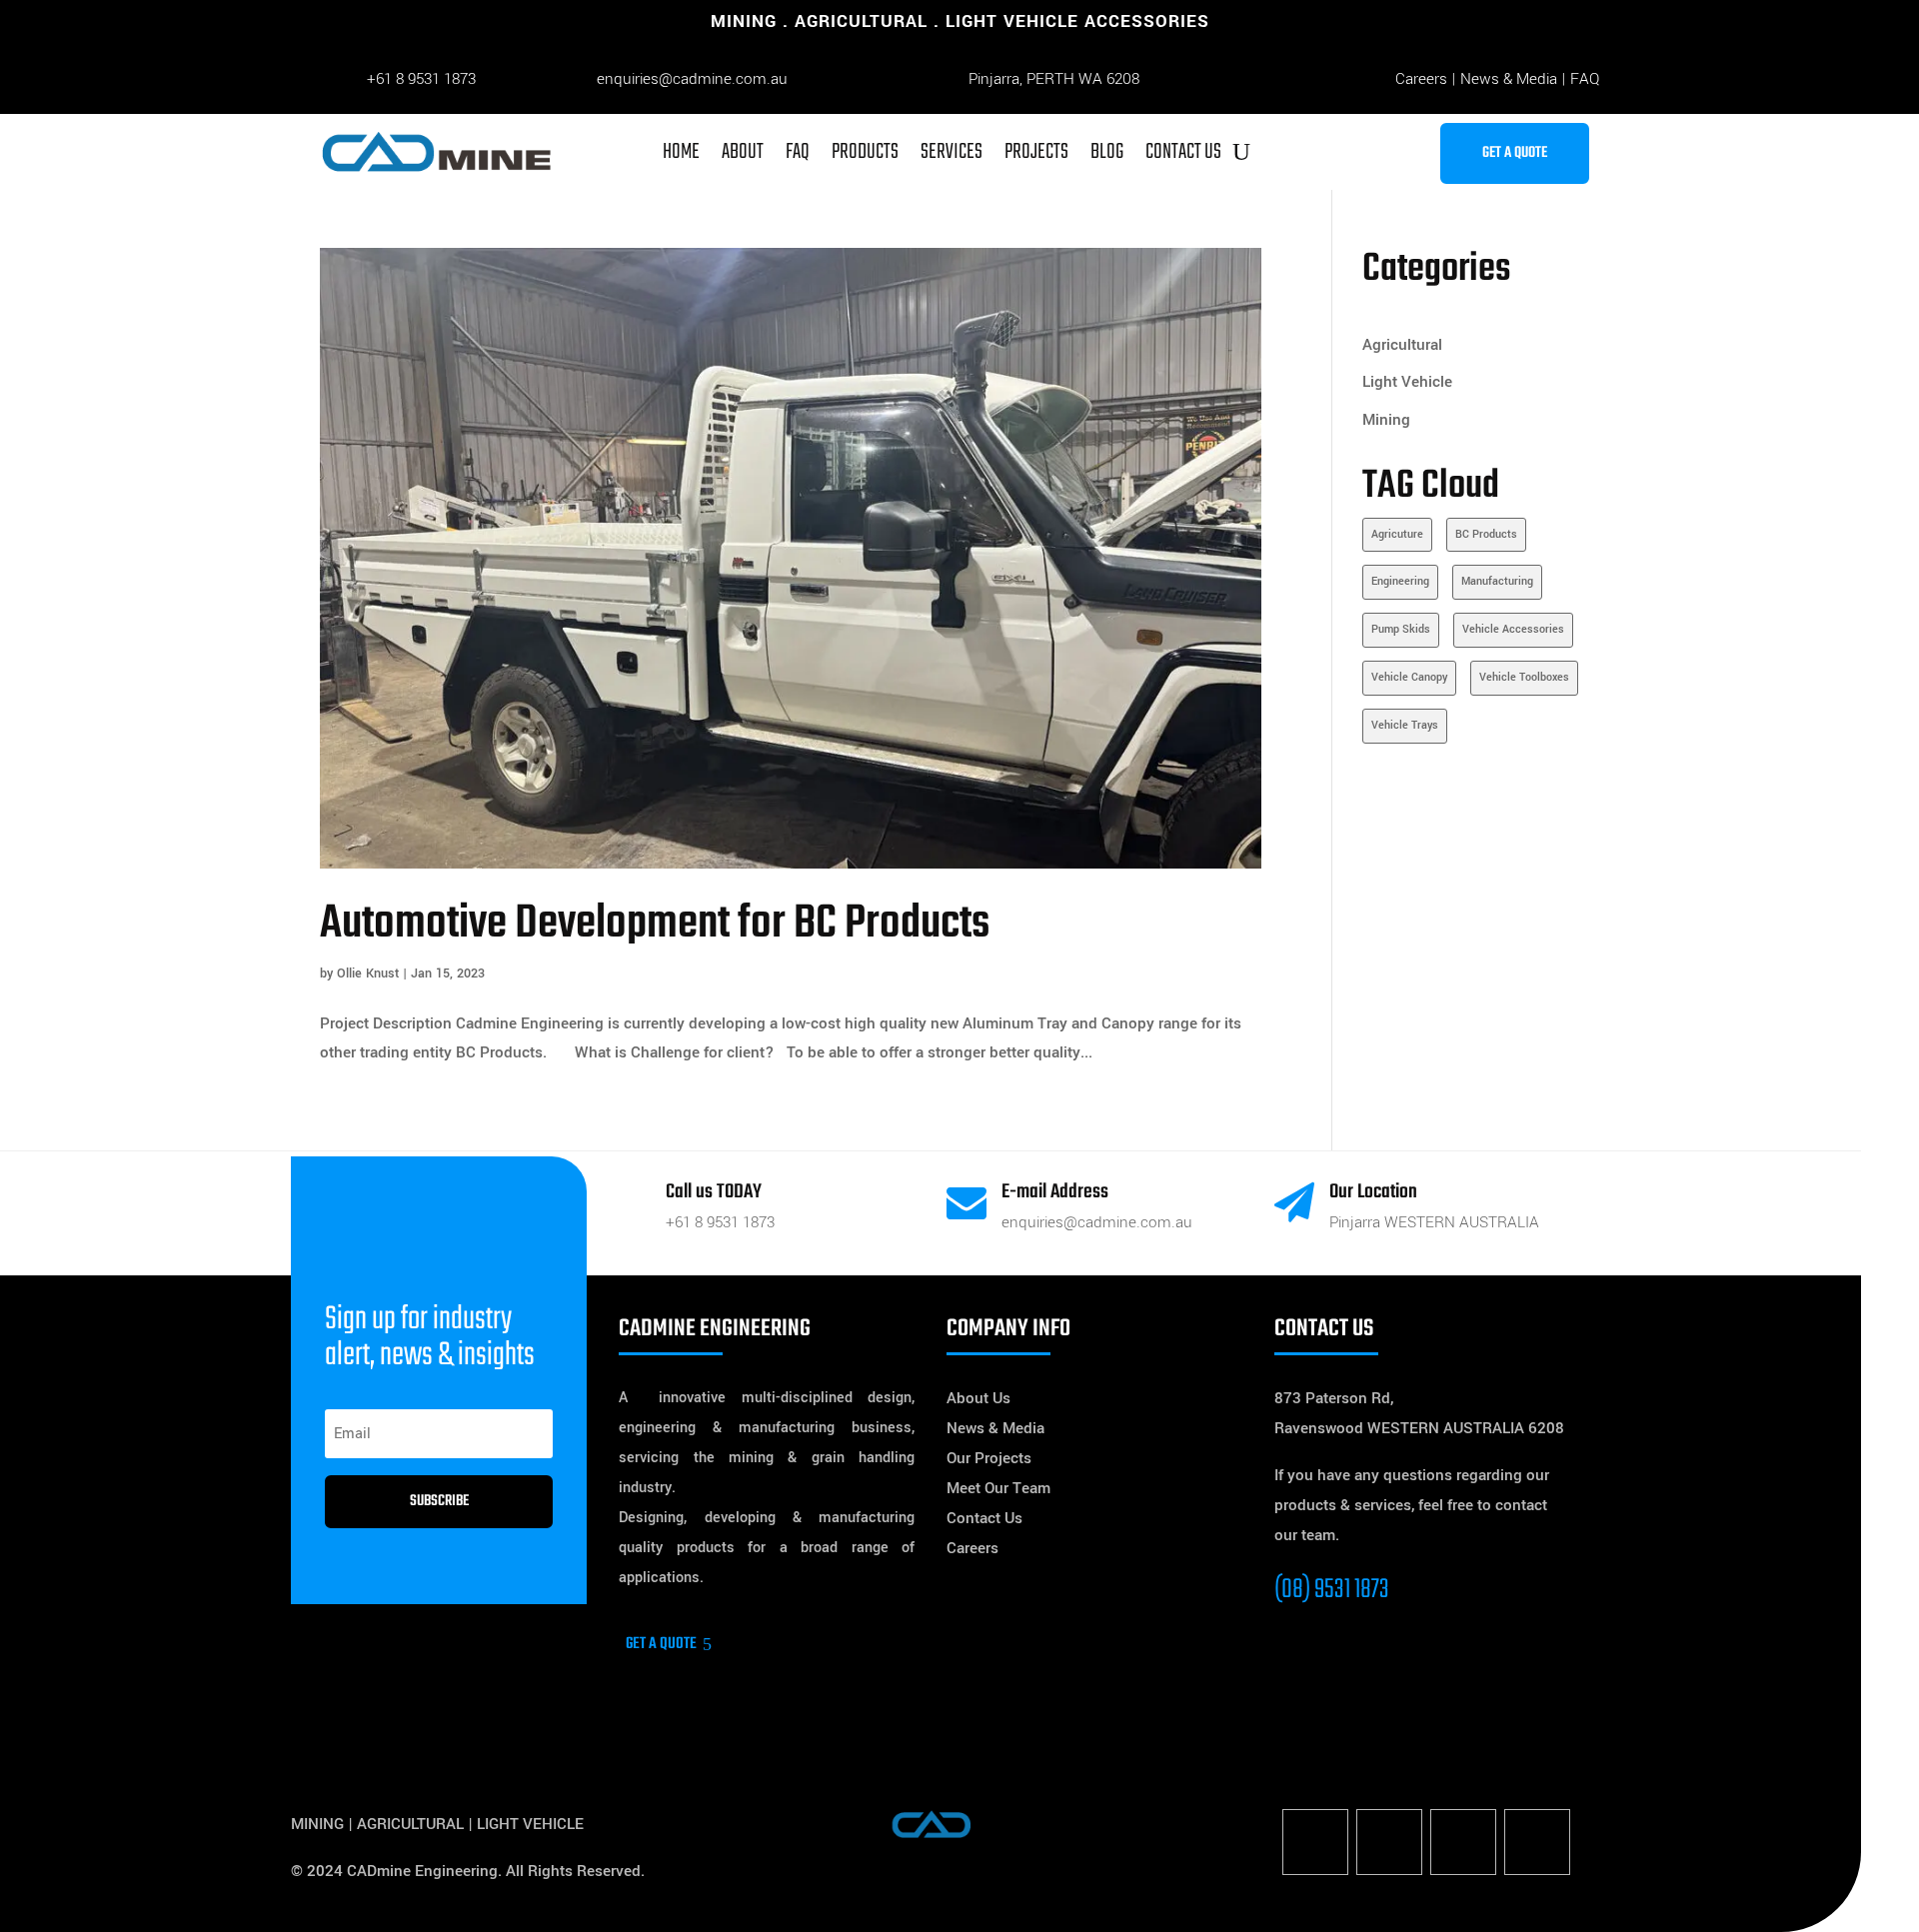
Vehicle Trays (1405, 725)
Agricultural (1402, 345)
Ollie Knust (368, 973)
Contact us (1183, 152)
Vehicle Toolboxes (1524, 677)
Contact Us (984, 1518)
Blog (1107, 152)
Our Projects (989, 1458)
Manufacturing (1497, 581)
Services (952, 152)
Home (681, 152)
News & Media (1509, 79)
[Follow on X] (1389, 1842)
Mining (1386, 420)
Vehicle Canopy (1409, 677)
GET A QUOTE (1515, 153)
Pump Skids (1401, 629)
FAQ (1585, 79)
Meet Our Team (998, 1488)
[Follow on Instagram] (1463, 1842)
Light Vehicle (1407, 382)
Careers (1421, 79)
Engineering (1400, 581)
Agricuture (1397, 534)
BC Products (1486, 534)
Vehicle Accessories (1513, 629)
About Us (978, 1398)
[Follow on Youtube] (1537, 1842)
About (743, 152)
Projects (1036, 152)
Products (865, 152)
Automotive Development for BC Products (655, 924)
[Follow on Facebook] (1315, 1842)
